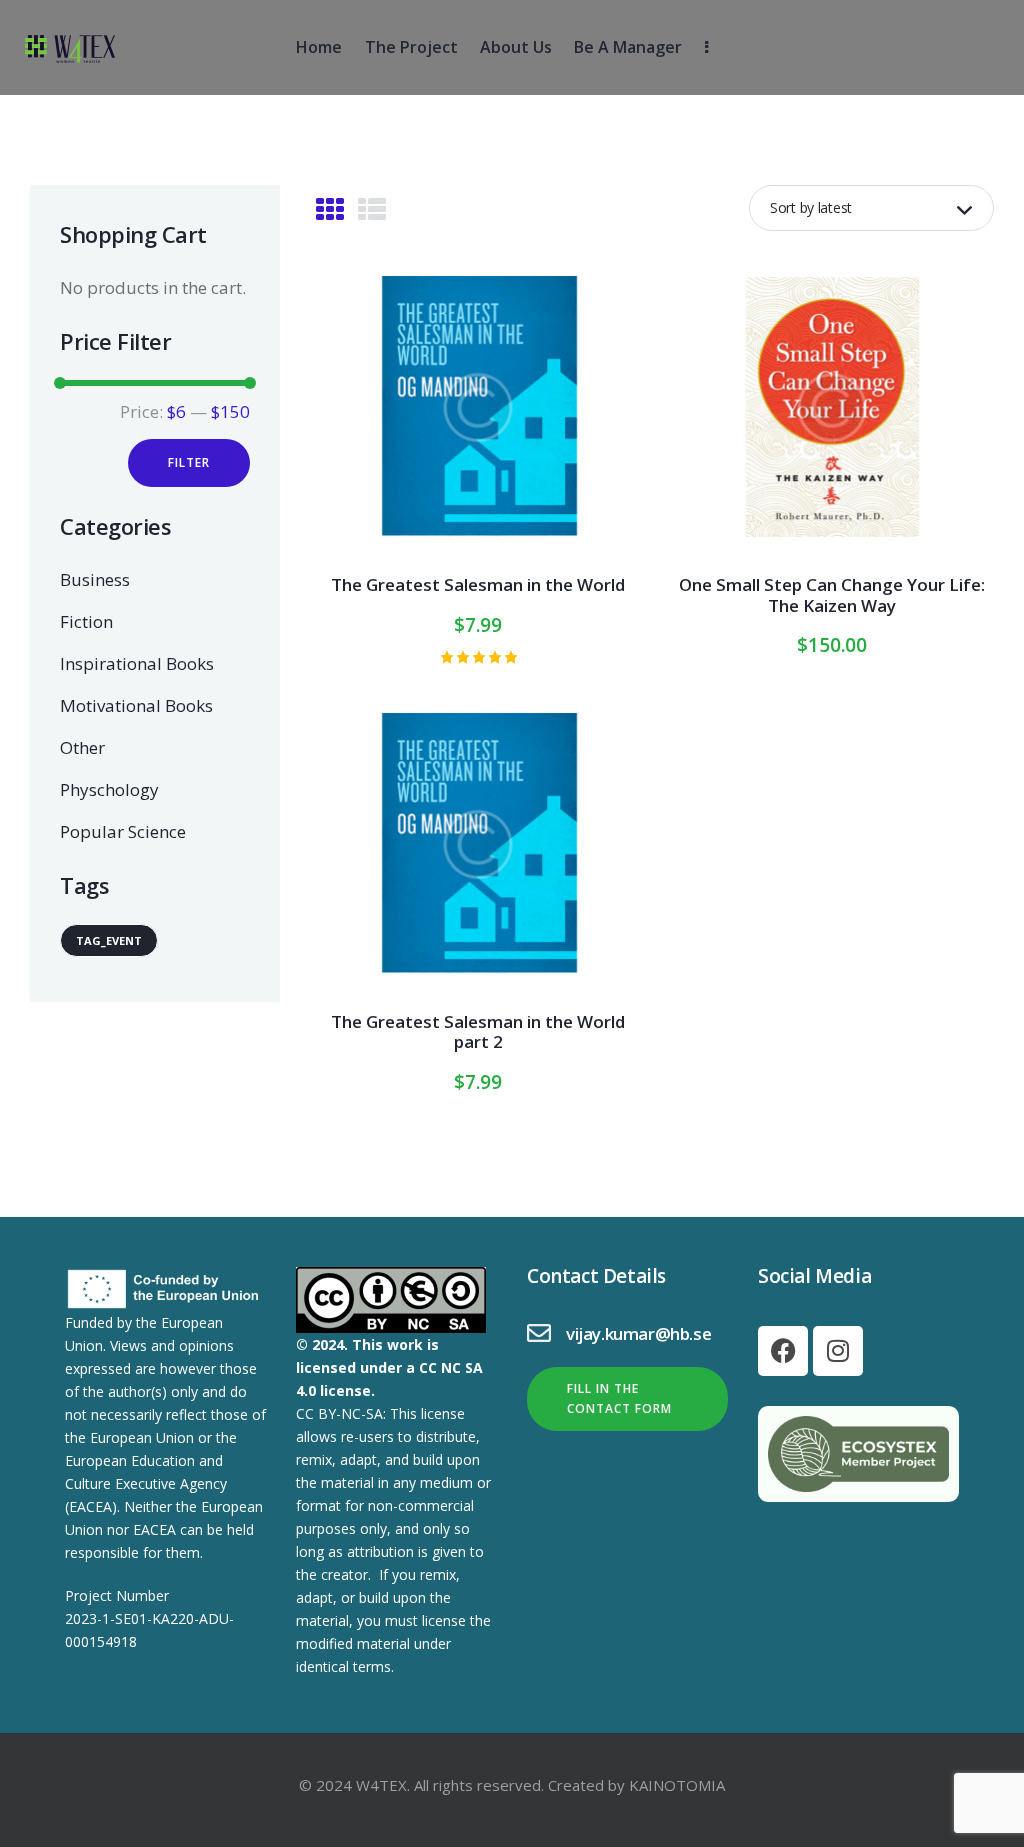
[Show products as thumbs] (330, 209)
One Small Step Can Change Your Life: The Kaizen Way (832, 595)
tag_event (109, 940)
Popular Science (123, 831)
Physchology (109, 789)
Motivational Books (136, 705)
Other (82, 747)
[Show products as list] (372, 209)
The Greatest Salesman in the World (478, 585)
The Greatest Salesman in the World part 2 (478, 1032)
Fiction (86, 621)
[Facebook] (783, 1351)
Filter (189, 462)
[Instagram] (838, 1351)
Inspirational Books (137, 663)
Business (95, 579)
